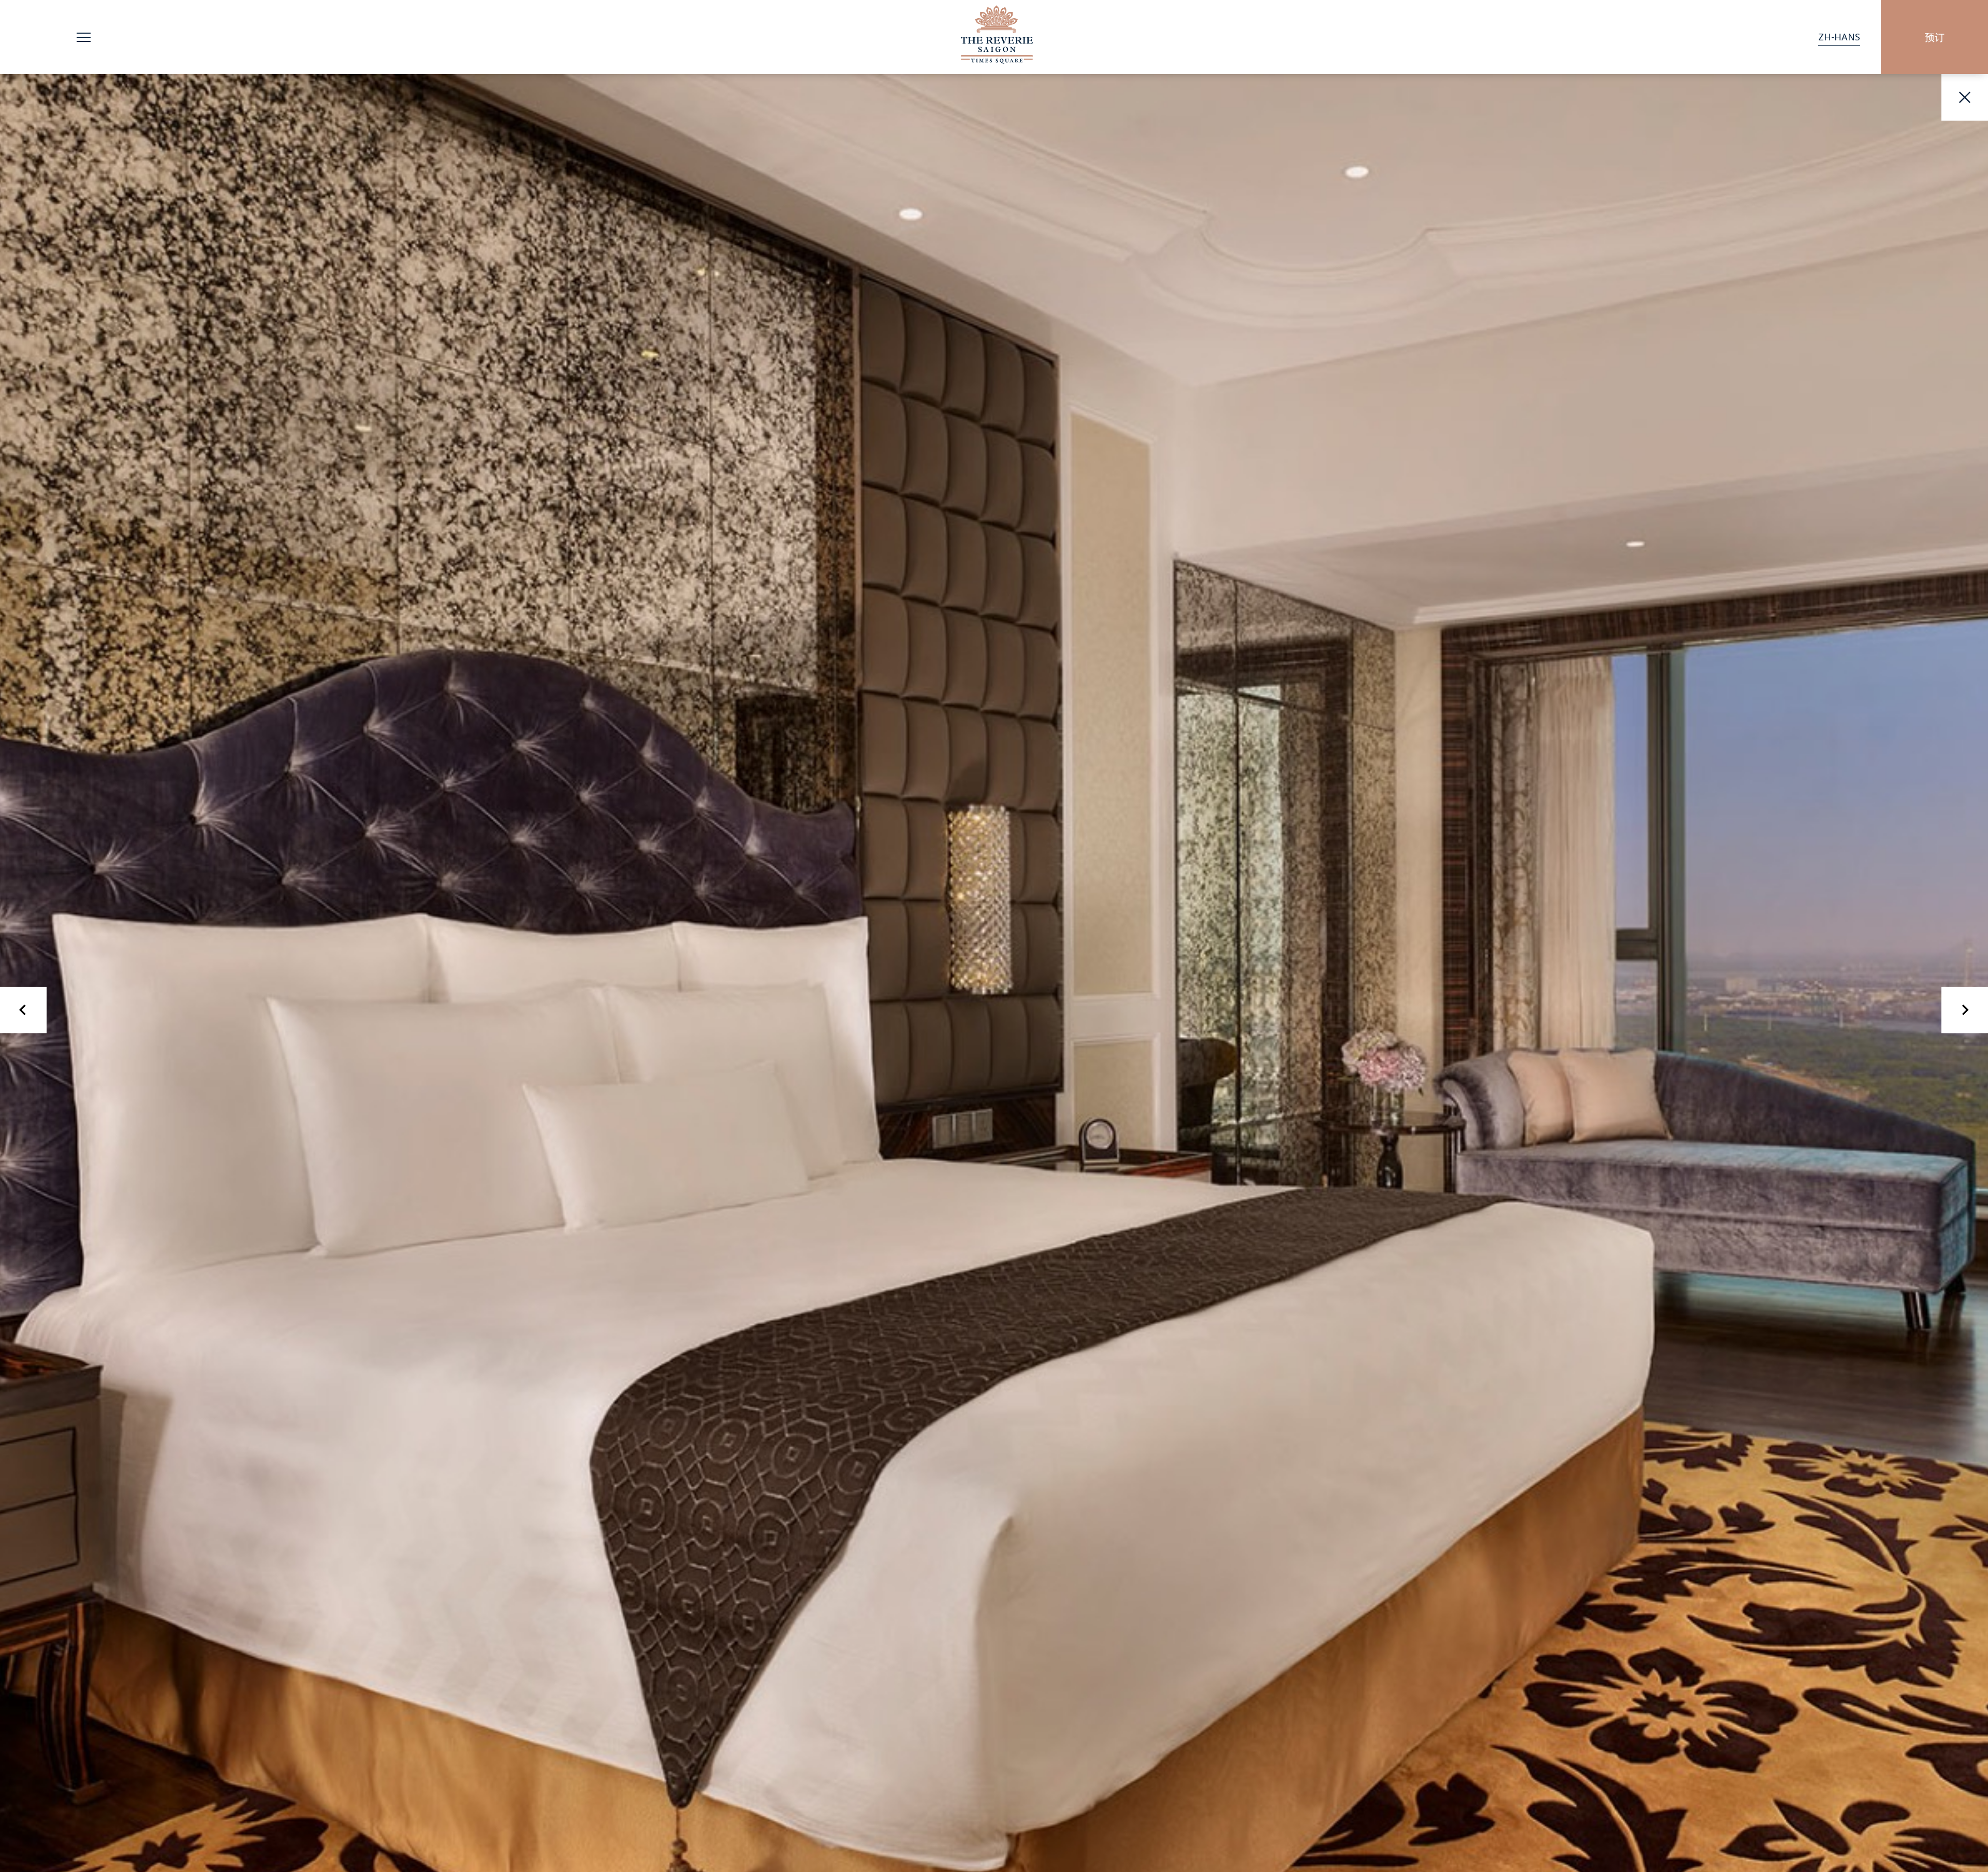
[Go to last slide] (23, 1010)
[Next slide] (1965, 1010)
